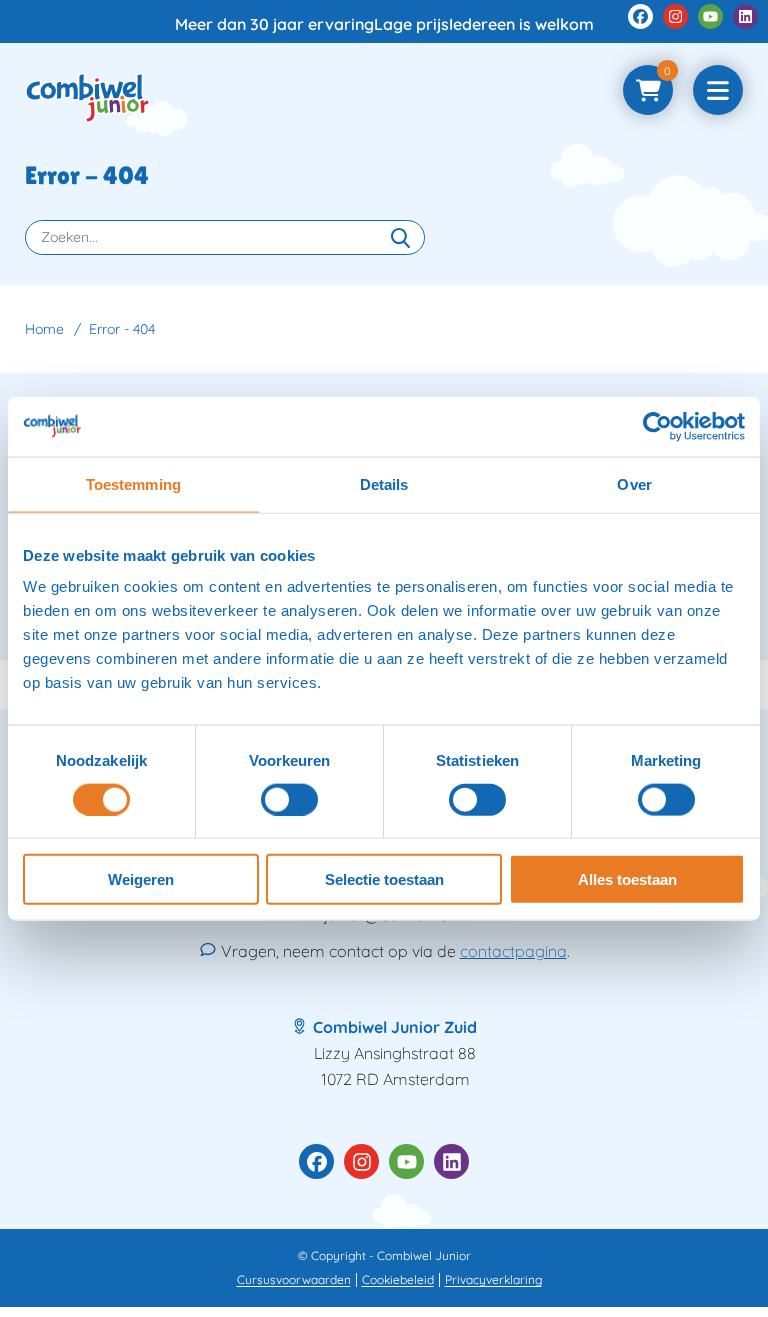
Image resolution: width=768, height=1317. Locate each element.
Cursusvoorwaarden (294, 1279)
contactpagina (513, 951)
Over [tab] (634, 483)
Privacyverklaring (493, 1279)
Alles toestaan (627, 879)
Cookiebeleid (398, 1279)
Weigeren (141, 879)
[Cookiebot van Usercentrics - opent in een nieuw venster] (657, 426)
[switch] (289, 799)
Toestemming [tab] (133, 483)
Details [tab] (384, 483)
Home (44, 329)
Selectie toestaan (384, 879)
